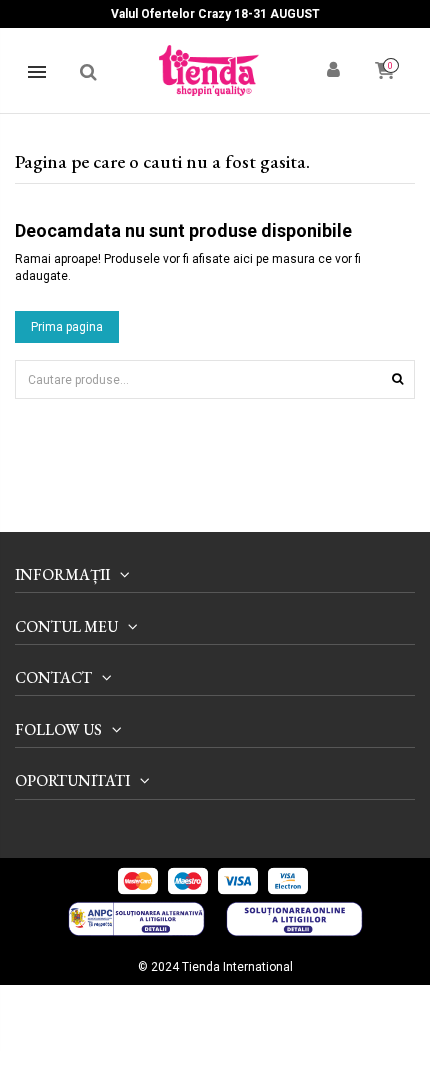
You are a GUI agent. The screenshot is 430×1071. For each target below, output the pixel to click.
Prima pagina (67, 327)
